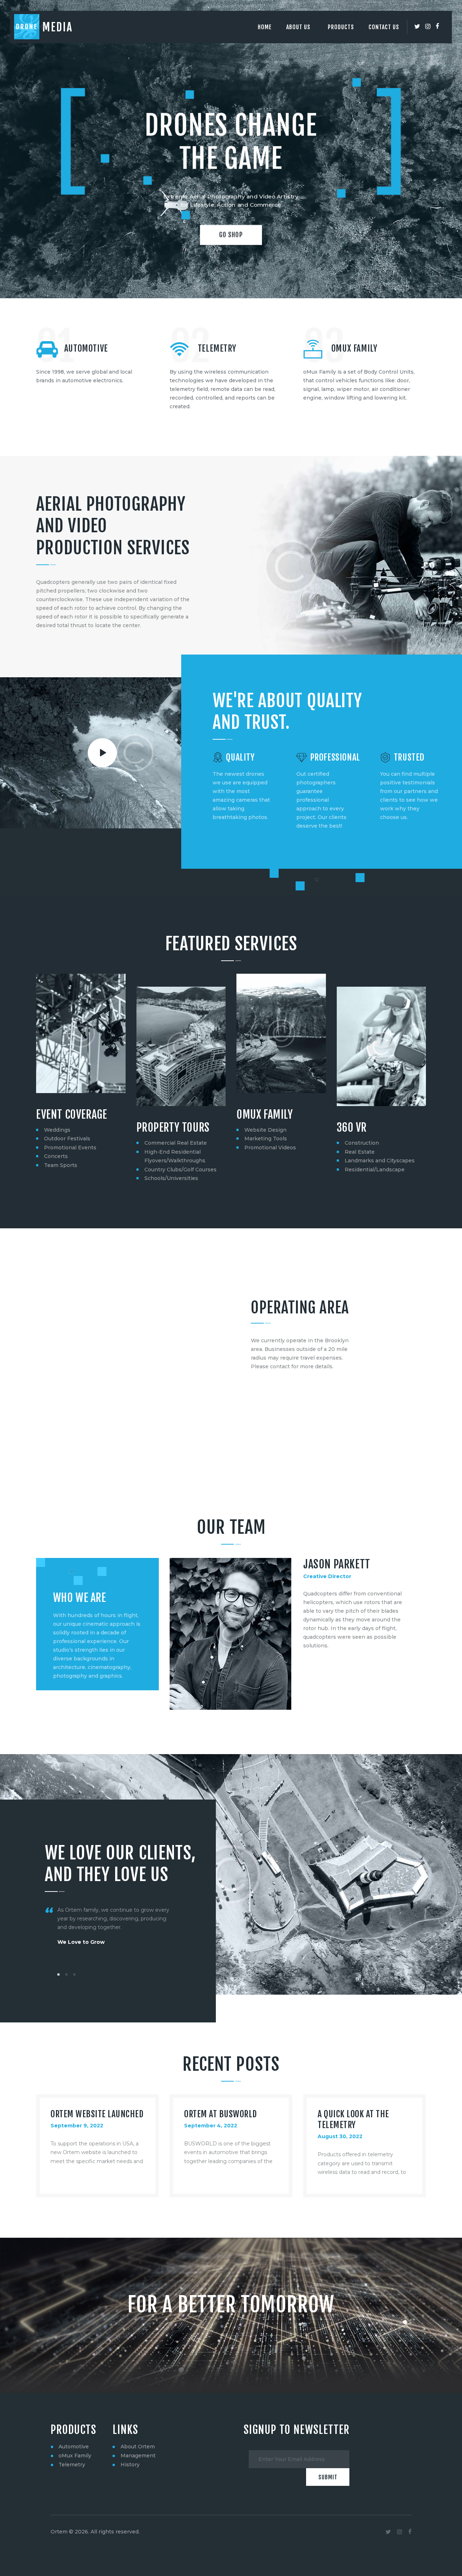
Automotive (86, 348)
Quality (240, 758)
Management (138, 2456)
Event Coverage (71, 1115)
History (130, 2465)
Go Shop (231, 235)
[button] (58, 1974)
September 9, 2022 (77, 2126)
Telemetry (217, 348)
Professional (335, 758)
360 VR (352, 1128)
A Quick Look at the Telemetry (353, 2119)
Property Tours (173, 1128)
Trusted (409, 758)
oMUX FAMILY (354, 348)
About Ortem (138, 2447)
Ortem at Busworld (221, 2114)
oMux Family (75, 2456)
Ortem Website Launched (97, 2114)
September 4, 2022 (211, 2126)
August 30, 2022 (340, 2136)
